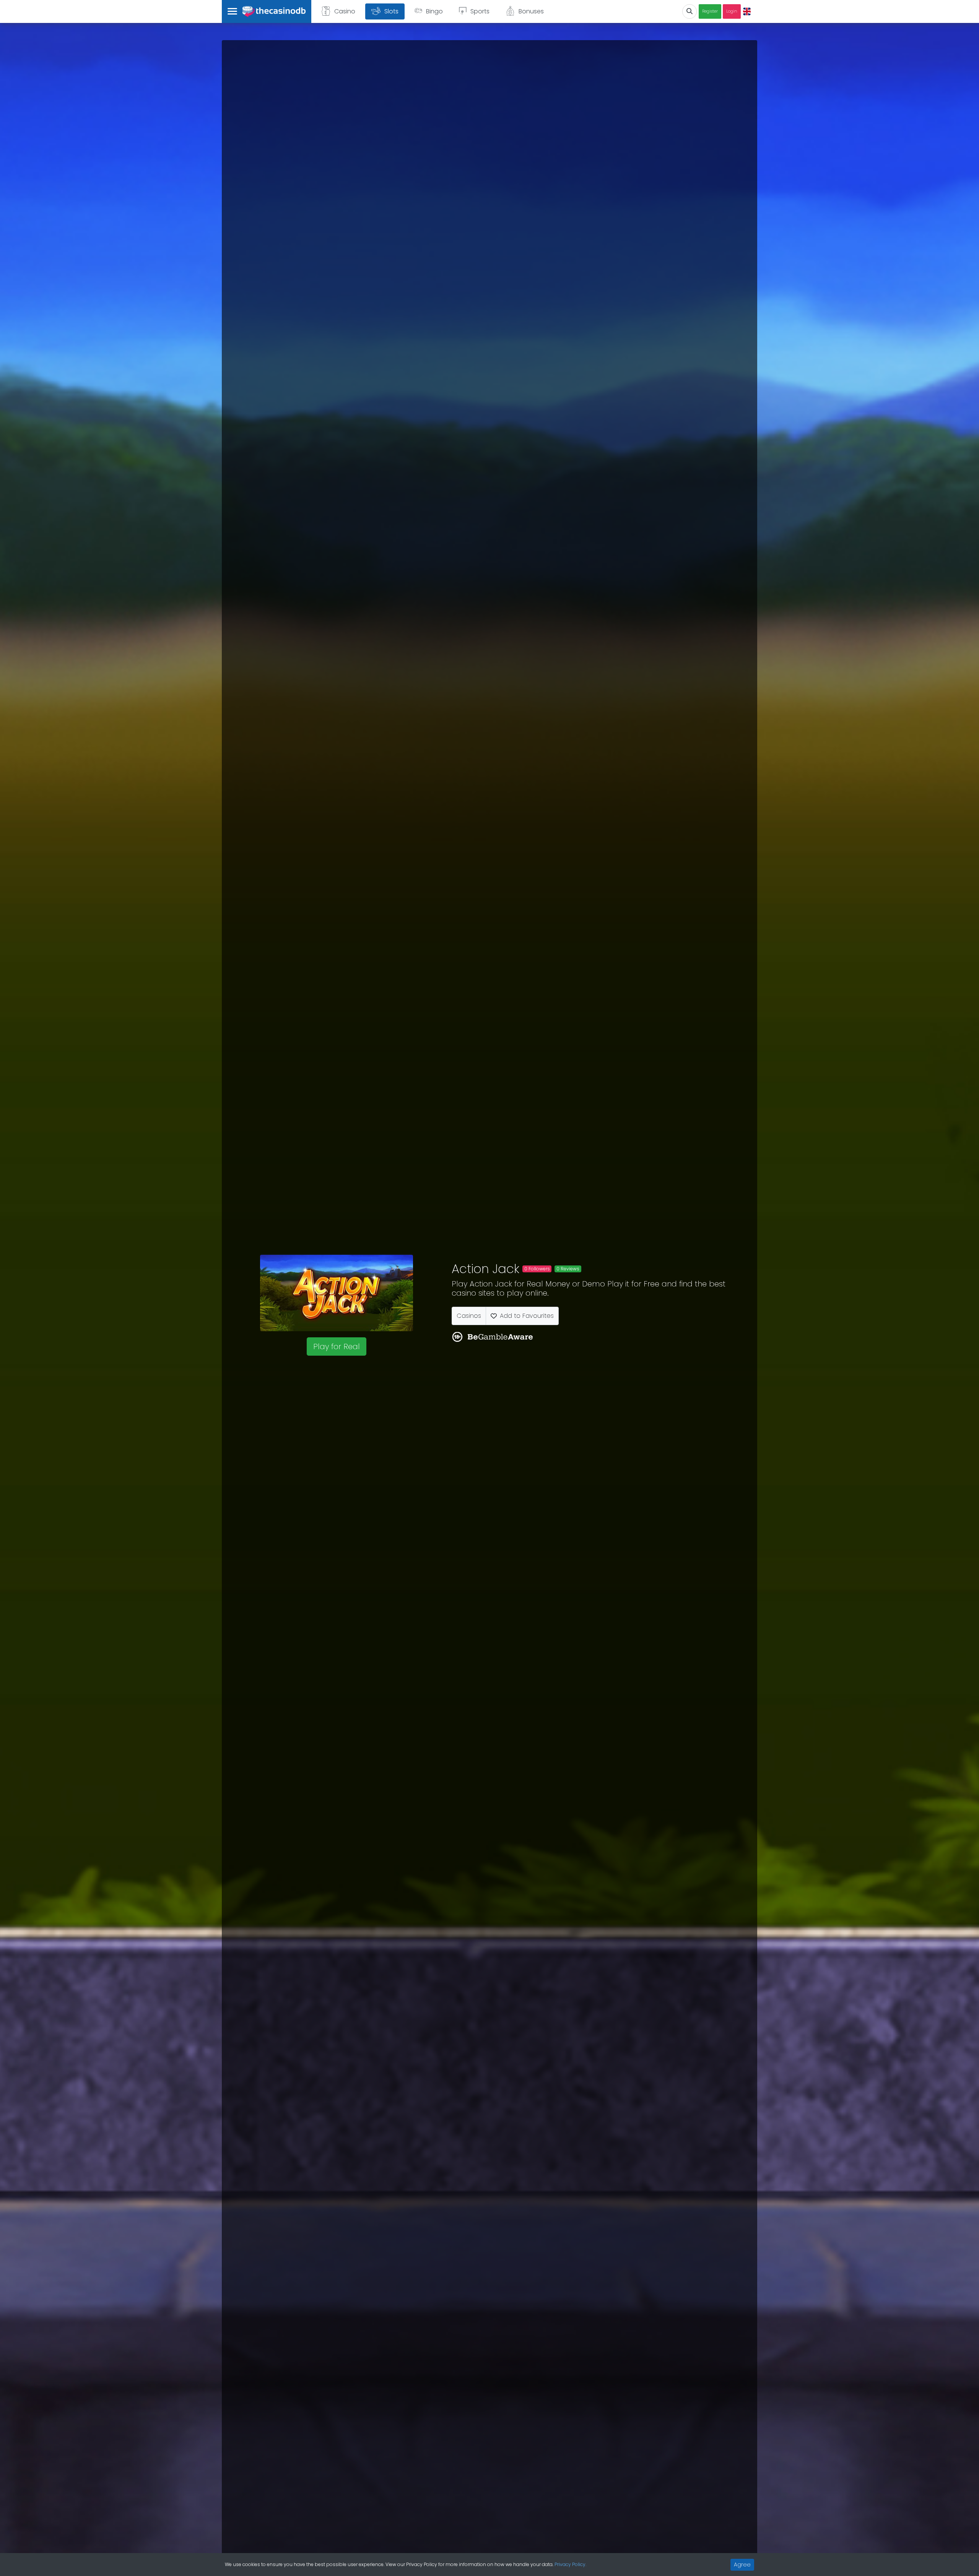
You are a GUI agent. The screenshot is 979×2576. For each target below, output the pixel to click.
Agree (742, 2565)
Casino (345, 11)
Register (710, 11)
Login (732, 11)
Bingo (434, 11)
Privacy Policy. (570, 2564)
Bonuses (531, 11)
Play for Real (337, 1346)
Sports (480, 11)
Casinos (469, 1316)
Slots (391, 11)
